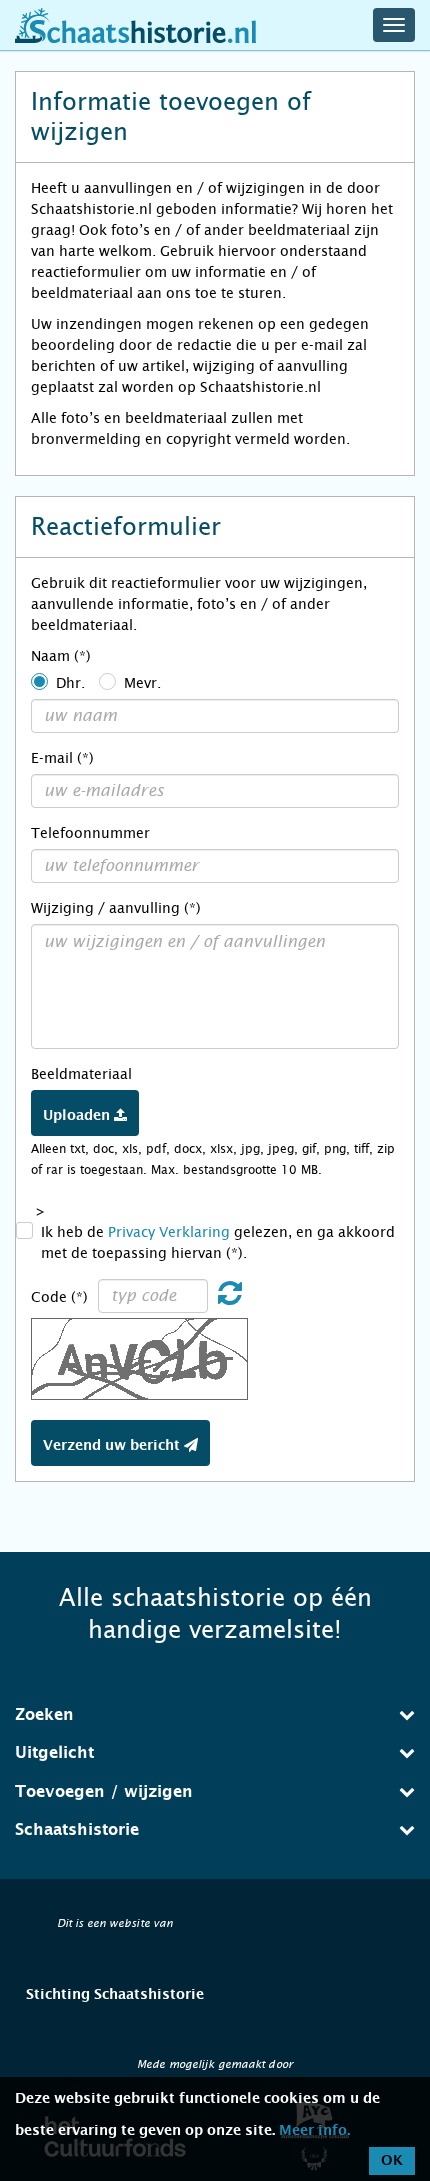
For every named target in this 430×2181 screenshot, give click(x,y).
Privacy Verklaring (169, 1232)
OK (392, 2161)
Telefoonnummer (90, 833)
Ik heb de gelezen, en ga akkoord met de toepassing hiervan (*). (218, 1242)
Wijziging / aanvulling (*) (116, 908)
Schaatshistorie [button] (77, 1830)
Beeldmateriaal (81, 1074)
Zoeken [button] (44, 1715)
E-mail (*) (62, 758)
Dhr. (70, 683)
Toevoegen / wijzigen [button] (104, 1792)
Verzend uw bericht (113, 1446)
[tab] (215, 1715)
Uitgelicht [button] (54, 1753)
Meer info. (314, 2131)
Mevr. (142, 683)
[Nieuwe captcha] (230, 1298)
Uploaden (78, 1116)
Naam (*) (61, 656)
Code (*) (59, 1297)
